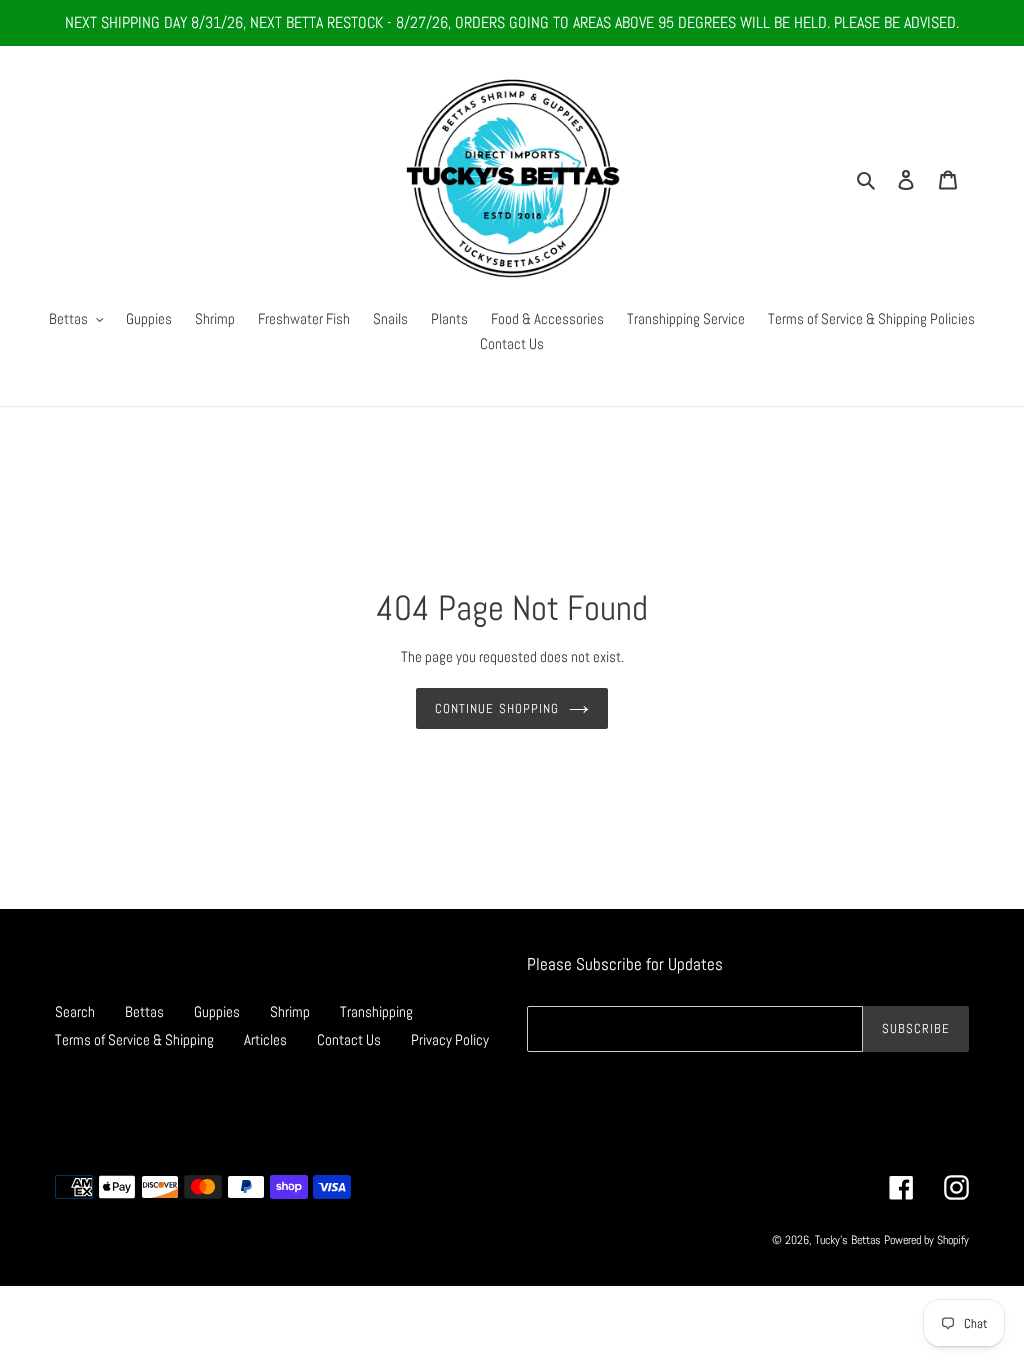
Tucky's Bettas (848, 1240)
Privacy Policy (450, 1039)
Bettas (144, 1011)
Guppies (217, 1011)
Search (75, 1011)
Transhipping (376, 1011)
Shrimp (290, 1011)
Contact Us (349, 1039)
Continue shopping (497, 708)
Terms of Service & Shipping (134, 1039)
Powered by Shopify (926, 1240)
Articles (265, 1039)
